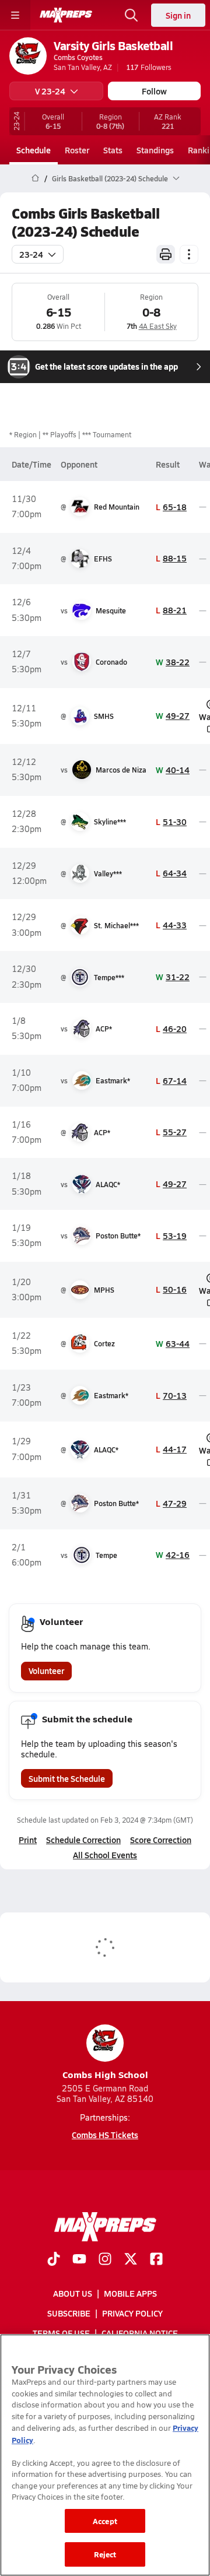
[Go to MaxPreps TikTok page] (54, 2260)
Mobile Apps (130, 2293)
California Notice (140, 2333)
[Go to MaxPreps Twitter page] (131, 2260)
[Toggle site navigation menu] (15, 15)
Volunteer (46, 1670)
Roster (77, 150)
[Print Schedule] (166, 254)
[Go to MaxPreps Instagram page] (105, 2260)
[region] (105, 2455)
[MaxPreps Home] (66, 15)
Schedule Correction (83, 1840)
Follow (154, 91)
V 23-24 (50, 91)
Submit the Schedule (67, 1778)
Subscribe (69, 2313)
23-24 (31, 254)
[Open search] (131, 15)
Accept (105, 2521)
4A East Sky (158, 326)
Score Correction (161, 1840)
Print (28, 1840)
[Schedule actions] (189, 254)
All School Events (105, 1855)
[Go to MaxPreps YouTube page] (79, 2260)
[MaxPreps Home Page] (35, 178)
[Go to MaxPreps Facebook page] (156, 2260)
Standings (155, 150)
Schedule (34, 150)
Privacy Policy (132, 2313)
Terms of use (61, 2333)
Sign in (178, 15)
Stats (113, 150)
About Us (73, 2293)
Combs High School (105, 2074)
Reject (105, 2554)
